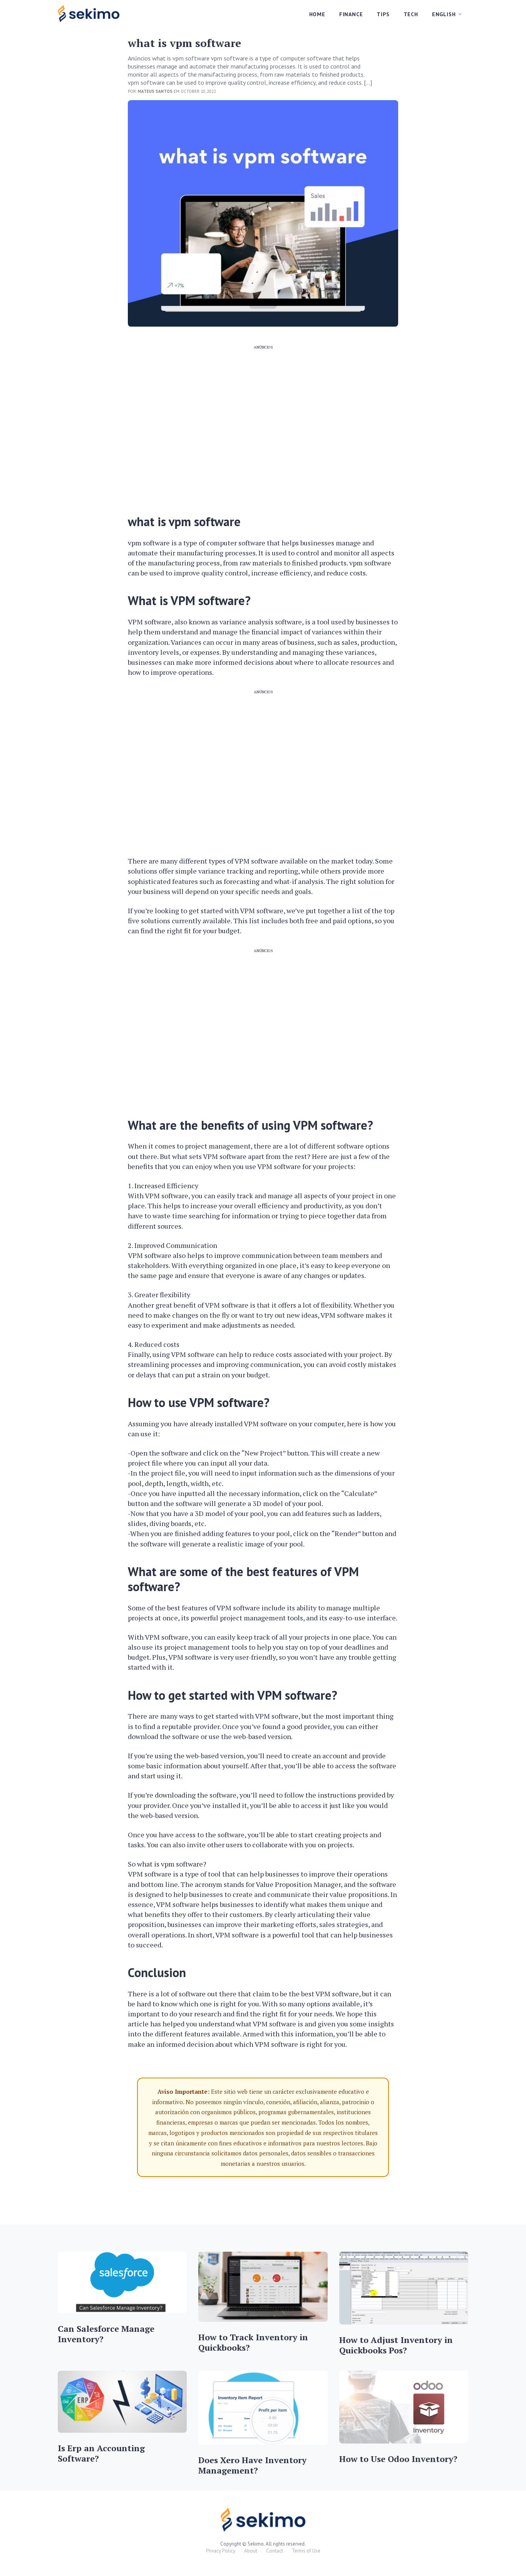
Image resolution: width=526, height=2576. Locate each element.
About (251, 2551)
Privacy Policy (221, 2551)
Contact (275, 2551)
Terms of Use (306, 2551)
